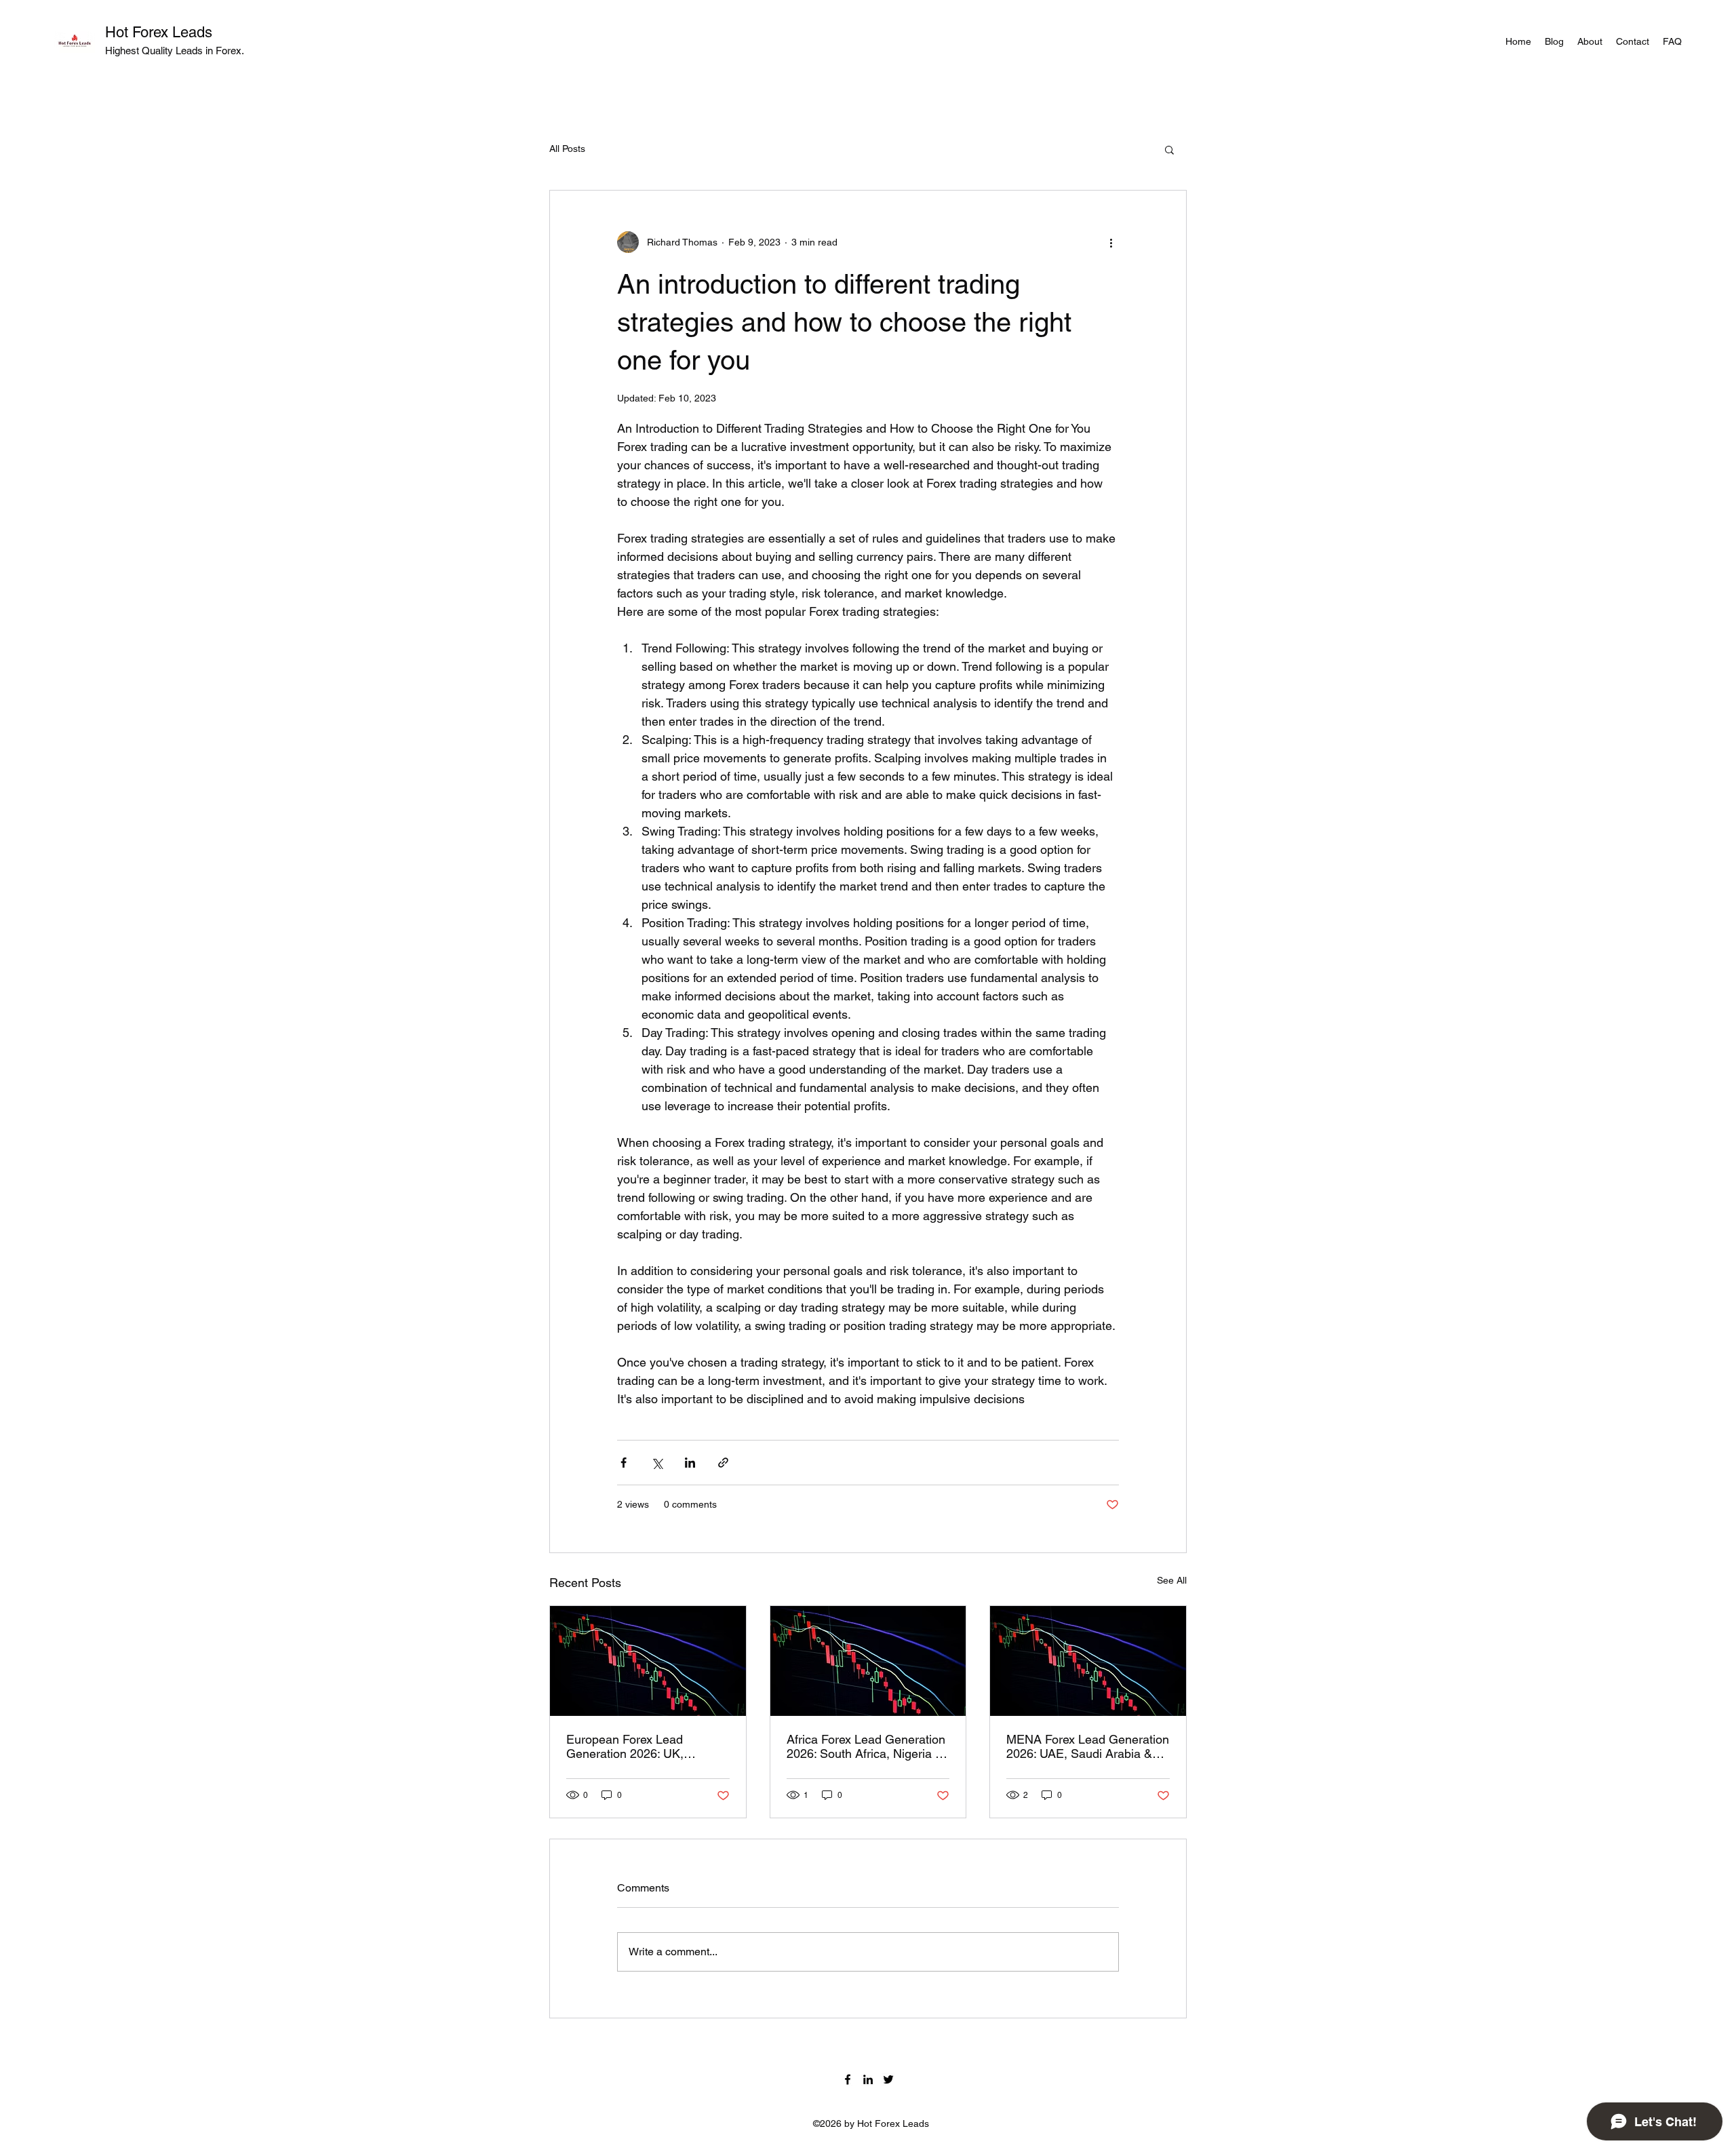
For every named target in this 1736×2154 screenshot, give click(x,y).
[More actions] (1111, 242)
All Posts (567, 149)
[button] (1169, 149)
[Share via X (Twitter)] (657, 1463)
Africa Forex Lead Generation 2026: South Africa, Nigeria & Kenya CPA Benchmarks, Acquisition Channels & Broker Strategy (866, 1746)
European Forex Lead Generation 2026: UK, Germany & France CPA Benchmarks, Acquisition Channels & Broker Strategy (642, 1746)
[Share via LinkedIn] (690, 1463)
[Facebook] (848, 2079)
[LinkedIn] (868, 2079)
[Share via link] (723, 1463)
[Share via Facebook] (624, 1463)
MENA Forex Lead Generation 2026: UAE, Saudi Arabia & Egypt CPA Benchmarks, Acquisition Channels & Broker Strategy (1088, 1746)
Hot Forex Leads (159, 32)
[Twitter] (888, 2079)
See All (1172, 1580)
